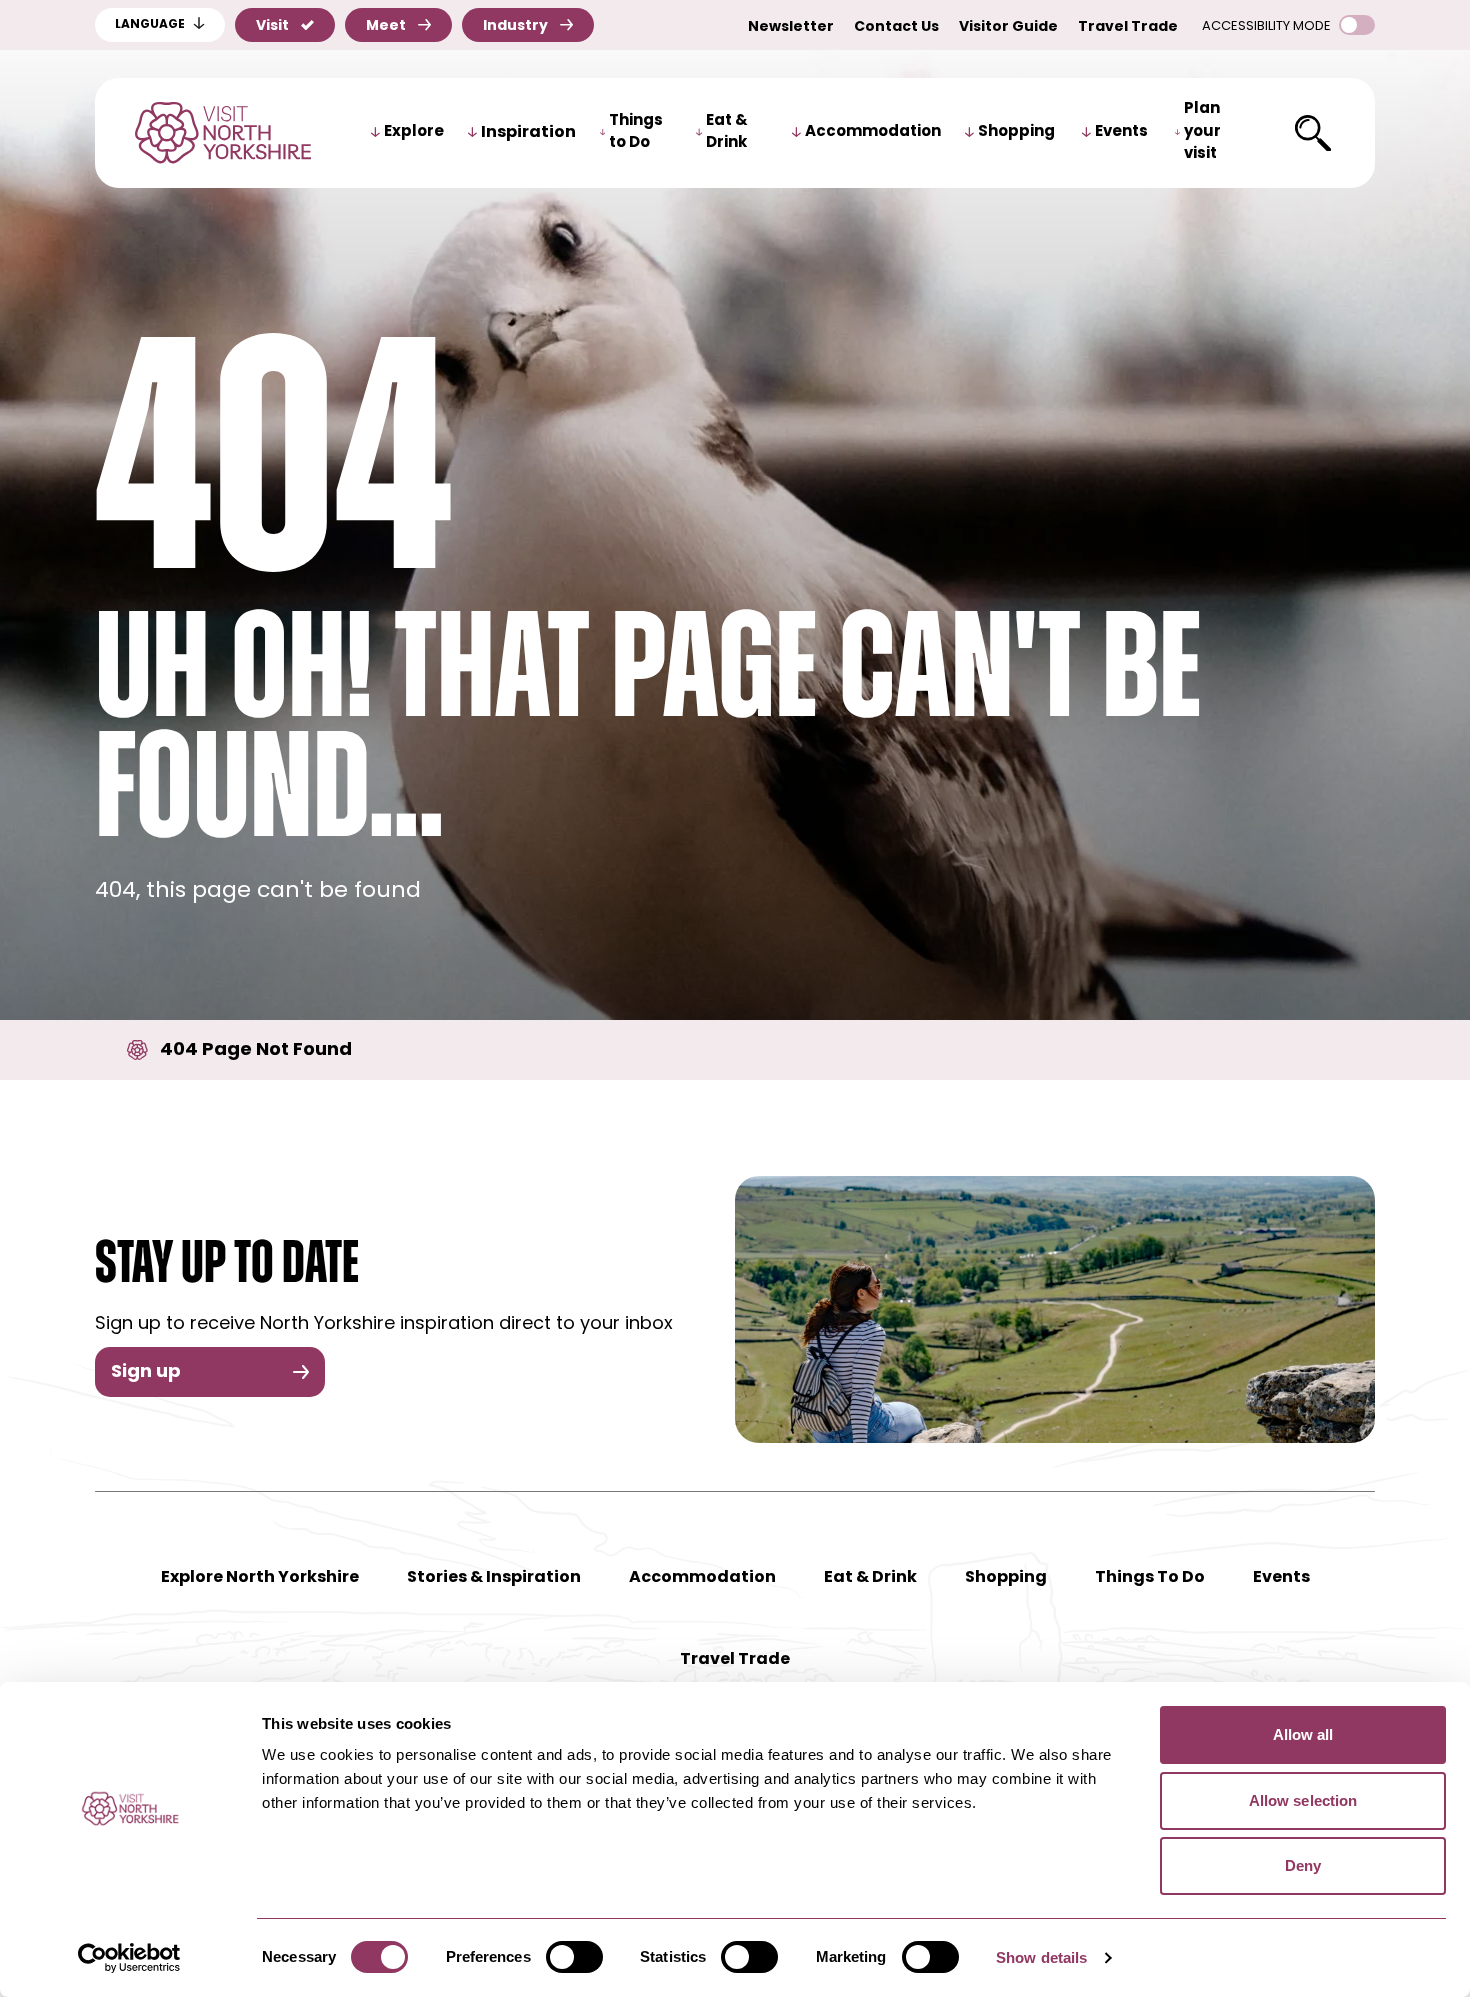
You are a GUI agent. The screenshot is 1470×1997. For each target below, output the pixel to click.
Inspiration (528, 133)
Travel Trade (1128, 27)
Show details (1041, 1957)
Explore (414, 132)
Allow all (1303, 1734)
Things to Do (636, 133)
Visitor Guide (1008, 27)
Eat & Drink (727, 133)
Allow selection (1303, 1800)
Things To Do (1150, 1578)
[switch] (574, 1957)
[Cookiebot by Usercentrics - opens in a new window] (129, 1958)
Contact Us (896, 27)
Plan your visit (1202, 132)
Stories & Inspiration (494, 1578)
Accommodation (873, 132)
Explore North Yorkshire (260, 1578)
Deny (1303, 1865)
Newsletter (791, 27)
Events (1121, 132)
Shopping (1016, 132)
